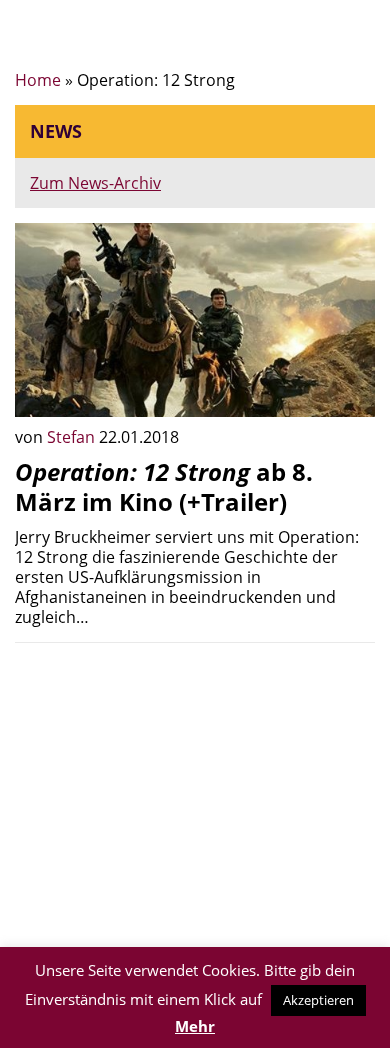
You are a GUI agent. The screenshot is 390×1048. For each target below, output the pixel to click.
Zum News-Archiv (95, 183)
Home (38, 80)
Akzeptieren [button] (318, 1000)
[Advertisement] (195, 798)
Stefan (73, 437)
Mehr (195, 1026)
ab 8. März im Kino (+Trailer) (164, 486)
